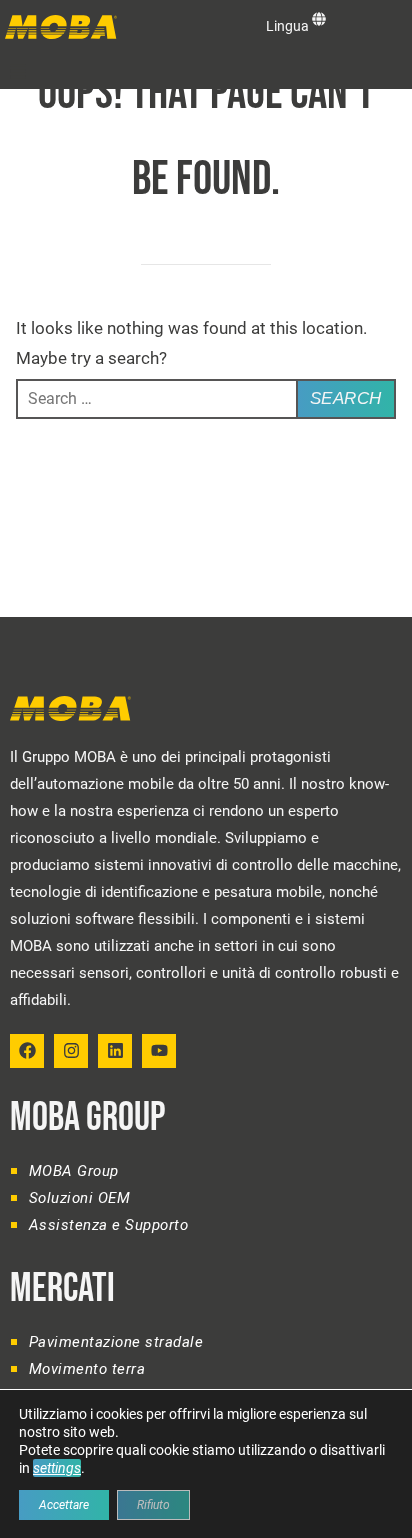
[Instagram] (71, 1051)
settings (57, 1468)
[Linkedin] (115, 1051)
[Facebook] (27, 1051)
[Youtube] (159, 1051)
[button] (18, 71)
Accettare (64, 1505)
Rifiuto (153, 1505)
